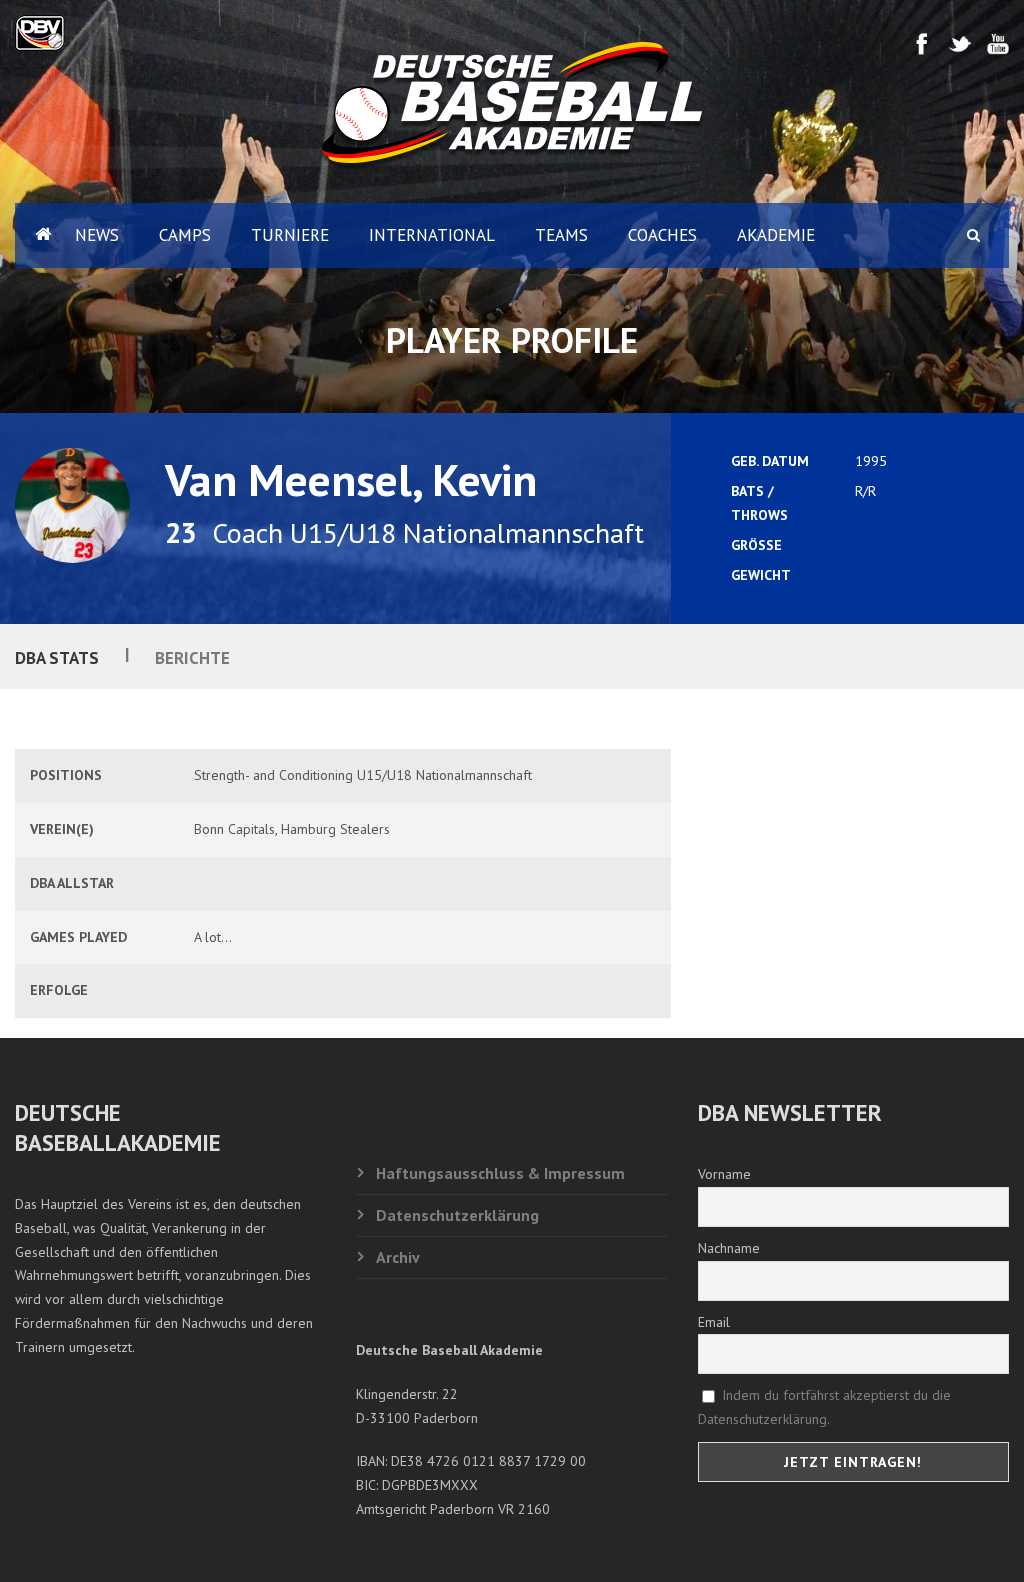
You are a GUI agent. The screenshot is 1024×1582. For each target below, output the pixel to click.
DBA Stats (57, 658)
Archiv (398, 1257)
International (432, 235)
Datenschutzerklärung (457, 1215)
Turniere (290, 235)
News (97, 235)
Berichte (192, 658)
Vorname (724, 1174)
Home (35, 235)
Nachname (729, 1248)
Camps (185, 235)
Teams (561, 235)
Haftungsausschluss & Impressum (500, 1173)
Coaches (662, 235)
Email (714, 1322)
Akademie (776, 235)
